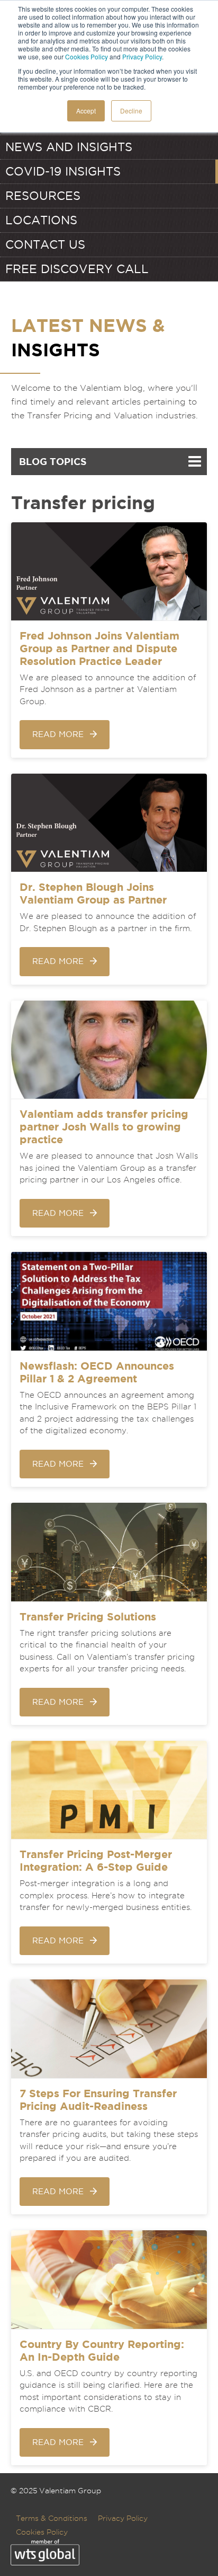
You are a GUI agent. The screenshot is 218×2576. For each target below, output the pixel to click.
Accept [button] (86, 111)
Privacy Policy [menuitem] (123, 2518)
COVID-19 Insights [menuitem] (63, 171)
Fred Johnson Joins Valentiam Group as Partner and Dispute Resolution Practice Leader (99, 648)
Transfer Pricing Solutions (88, 1616)
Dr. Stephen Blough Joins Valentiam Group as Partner (93, 893)
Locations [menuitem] (41, 220)
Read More (58, 734)
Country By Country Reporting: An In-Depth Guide (102, 2350)
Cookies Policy (87, 56)
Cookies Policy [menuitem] (42, 2532)
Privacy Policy (142, 56)
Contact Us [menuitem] (45, 244)
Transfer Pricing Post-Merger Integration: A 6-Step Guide (96, 1860)
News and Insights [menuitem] (69, 147)
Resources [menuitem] (43, 196)
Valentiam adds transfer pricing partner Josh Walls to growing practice (104, 1127)
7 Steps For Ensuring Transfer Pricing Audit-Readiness (98, 2100)
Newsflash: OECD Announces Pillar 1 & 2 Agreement (97, 1372)
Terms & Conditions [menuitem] (52, 2518)
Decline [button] (131, 111)
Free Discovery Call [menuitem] (77, 269)
